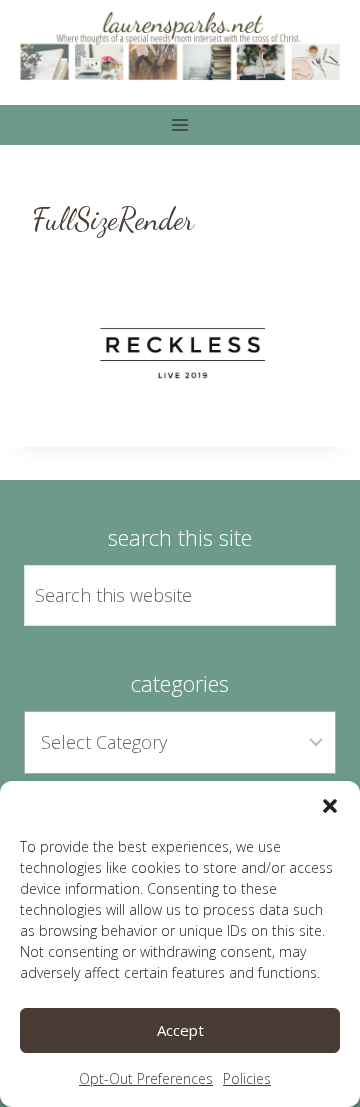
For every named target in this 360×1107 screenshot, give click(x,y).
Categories (180, 683)
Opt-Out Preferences (146, 1078)
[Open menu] (180, 124)
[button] (330, 806)
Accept (180, 1030)
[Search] (298, 595)
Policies (247, 1078)
